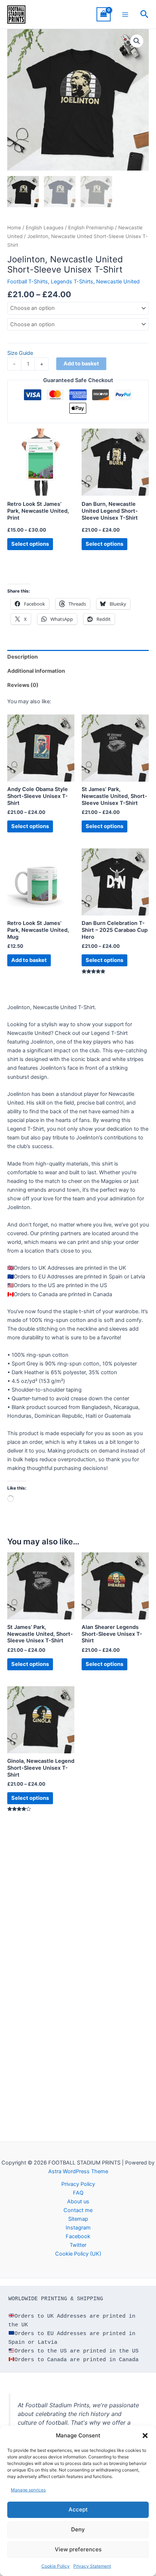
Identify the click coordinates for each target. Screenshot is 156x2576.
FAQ (78, 2193)
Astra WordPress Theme (78, 2171)
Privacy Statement (92, 2566)
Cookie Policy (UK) (78, 2254)
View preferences (78, 2549)
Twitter (78, 2245)
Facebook (78, 2236)
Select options (30, 544)
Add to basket (81, 364)
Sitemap (78, 2219)
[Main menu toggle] (125, 14)
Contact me (78, 2210)
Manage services (28, 2490)
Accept (78, 2509)
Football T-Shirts (28, 282)
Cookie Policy (56, 2566)
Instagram (78, 2228)
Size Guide (20, 353)
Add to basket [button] (29, 960)
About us (78, 2202)
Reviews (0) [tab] (23, 685)
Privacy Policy (78, 2184)
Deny (78, 2529)
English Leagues (45, 228)
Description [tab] (22, 657)
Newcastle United (118, 282)
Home (14, 228)
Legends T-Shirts (72, 282)
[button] (145, 2436)
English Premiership (91, 228)
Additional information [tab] (36, 671)
